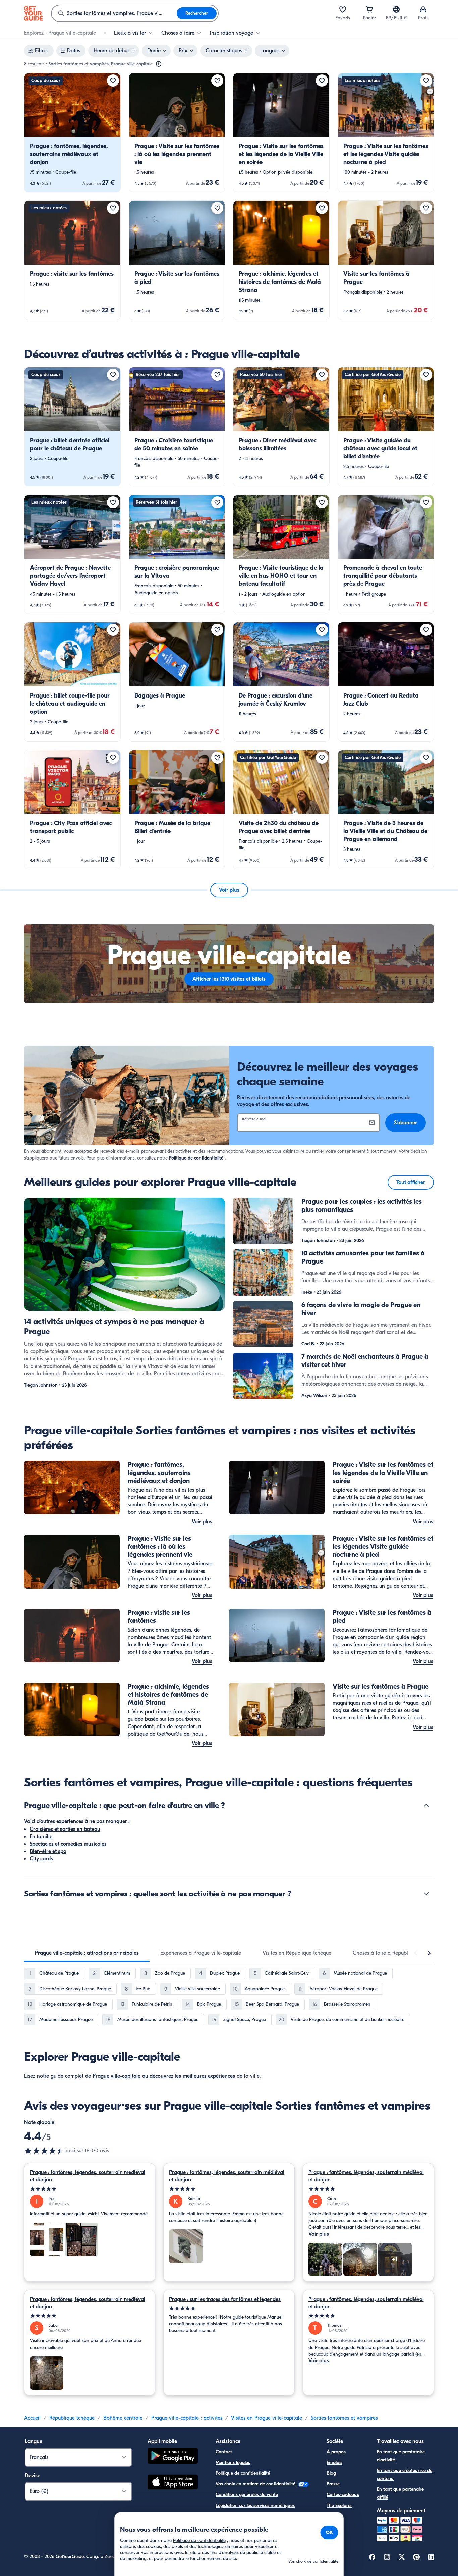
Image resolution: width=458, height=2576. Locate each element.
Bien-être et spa (48, 1851)
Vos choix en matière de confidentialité (256, 2484)
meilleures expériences (209, 2076)
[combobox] (114, 13)
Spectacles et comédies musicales (68, 1844)
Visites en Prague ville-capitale (267, 2418)
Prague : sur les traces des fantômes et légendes (225, 2299)
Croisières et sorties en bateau (65, 1829)
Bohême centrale (123, 2418)
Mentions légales (233, 2462)
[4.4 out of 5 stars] (44, 2151)
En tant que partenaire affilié (400, 2493)
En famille (41, 1837)
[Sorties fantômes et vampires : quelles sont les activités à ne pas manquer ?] (426, 1894)
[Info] (159, 64)
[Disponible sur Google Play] (173, 2457)
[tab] (87, 1953)
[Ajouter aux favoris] (113, 81)
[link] (72, 133)
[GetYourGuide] (34, 13)
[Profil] (423, 9)
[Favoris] (343, 9)
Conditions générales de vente (247, 2495)
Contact (224, 2452)
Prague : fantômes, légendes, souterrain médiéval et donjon (88, 2176)
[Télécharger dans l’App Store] (173, 2483)
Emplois (334, 2462)
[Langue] (396, 9)
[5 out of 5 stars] (90, 2189)
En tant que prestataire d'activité (401, 2456)
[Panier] (369, 9)
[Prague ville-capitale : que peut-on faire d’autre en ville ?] (426, 1805)
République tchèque (72, 2418)
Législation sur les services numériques (255, 2505)
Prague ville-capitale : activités (187, 2418)
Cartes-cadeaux (343, 2495)
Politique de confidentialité (196, 1158)
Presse (333, 2484)
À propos (336, 2452)
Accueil (32, 2418)
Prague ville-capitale (117, 2076)
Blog (331, 2473)
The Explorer (339, 2505)
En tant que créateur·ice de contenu (405, 2475)
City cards (41, 1859)
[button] (72, 133)
